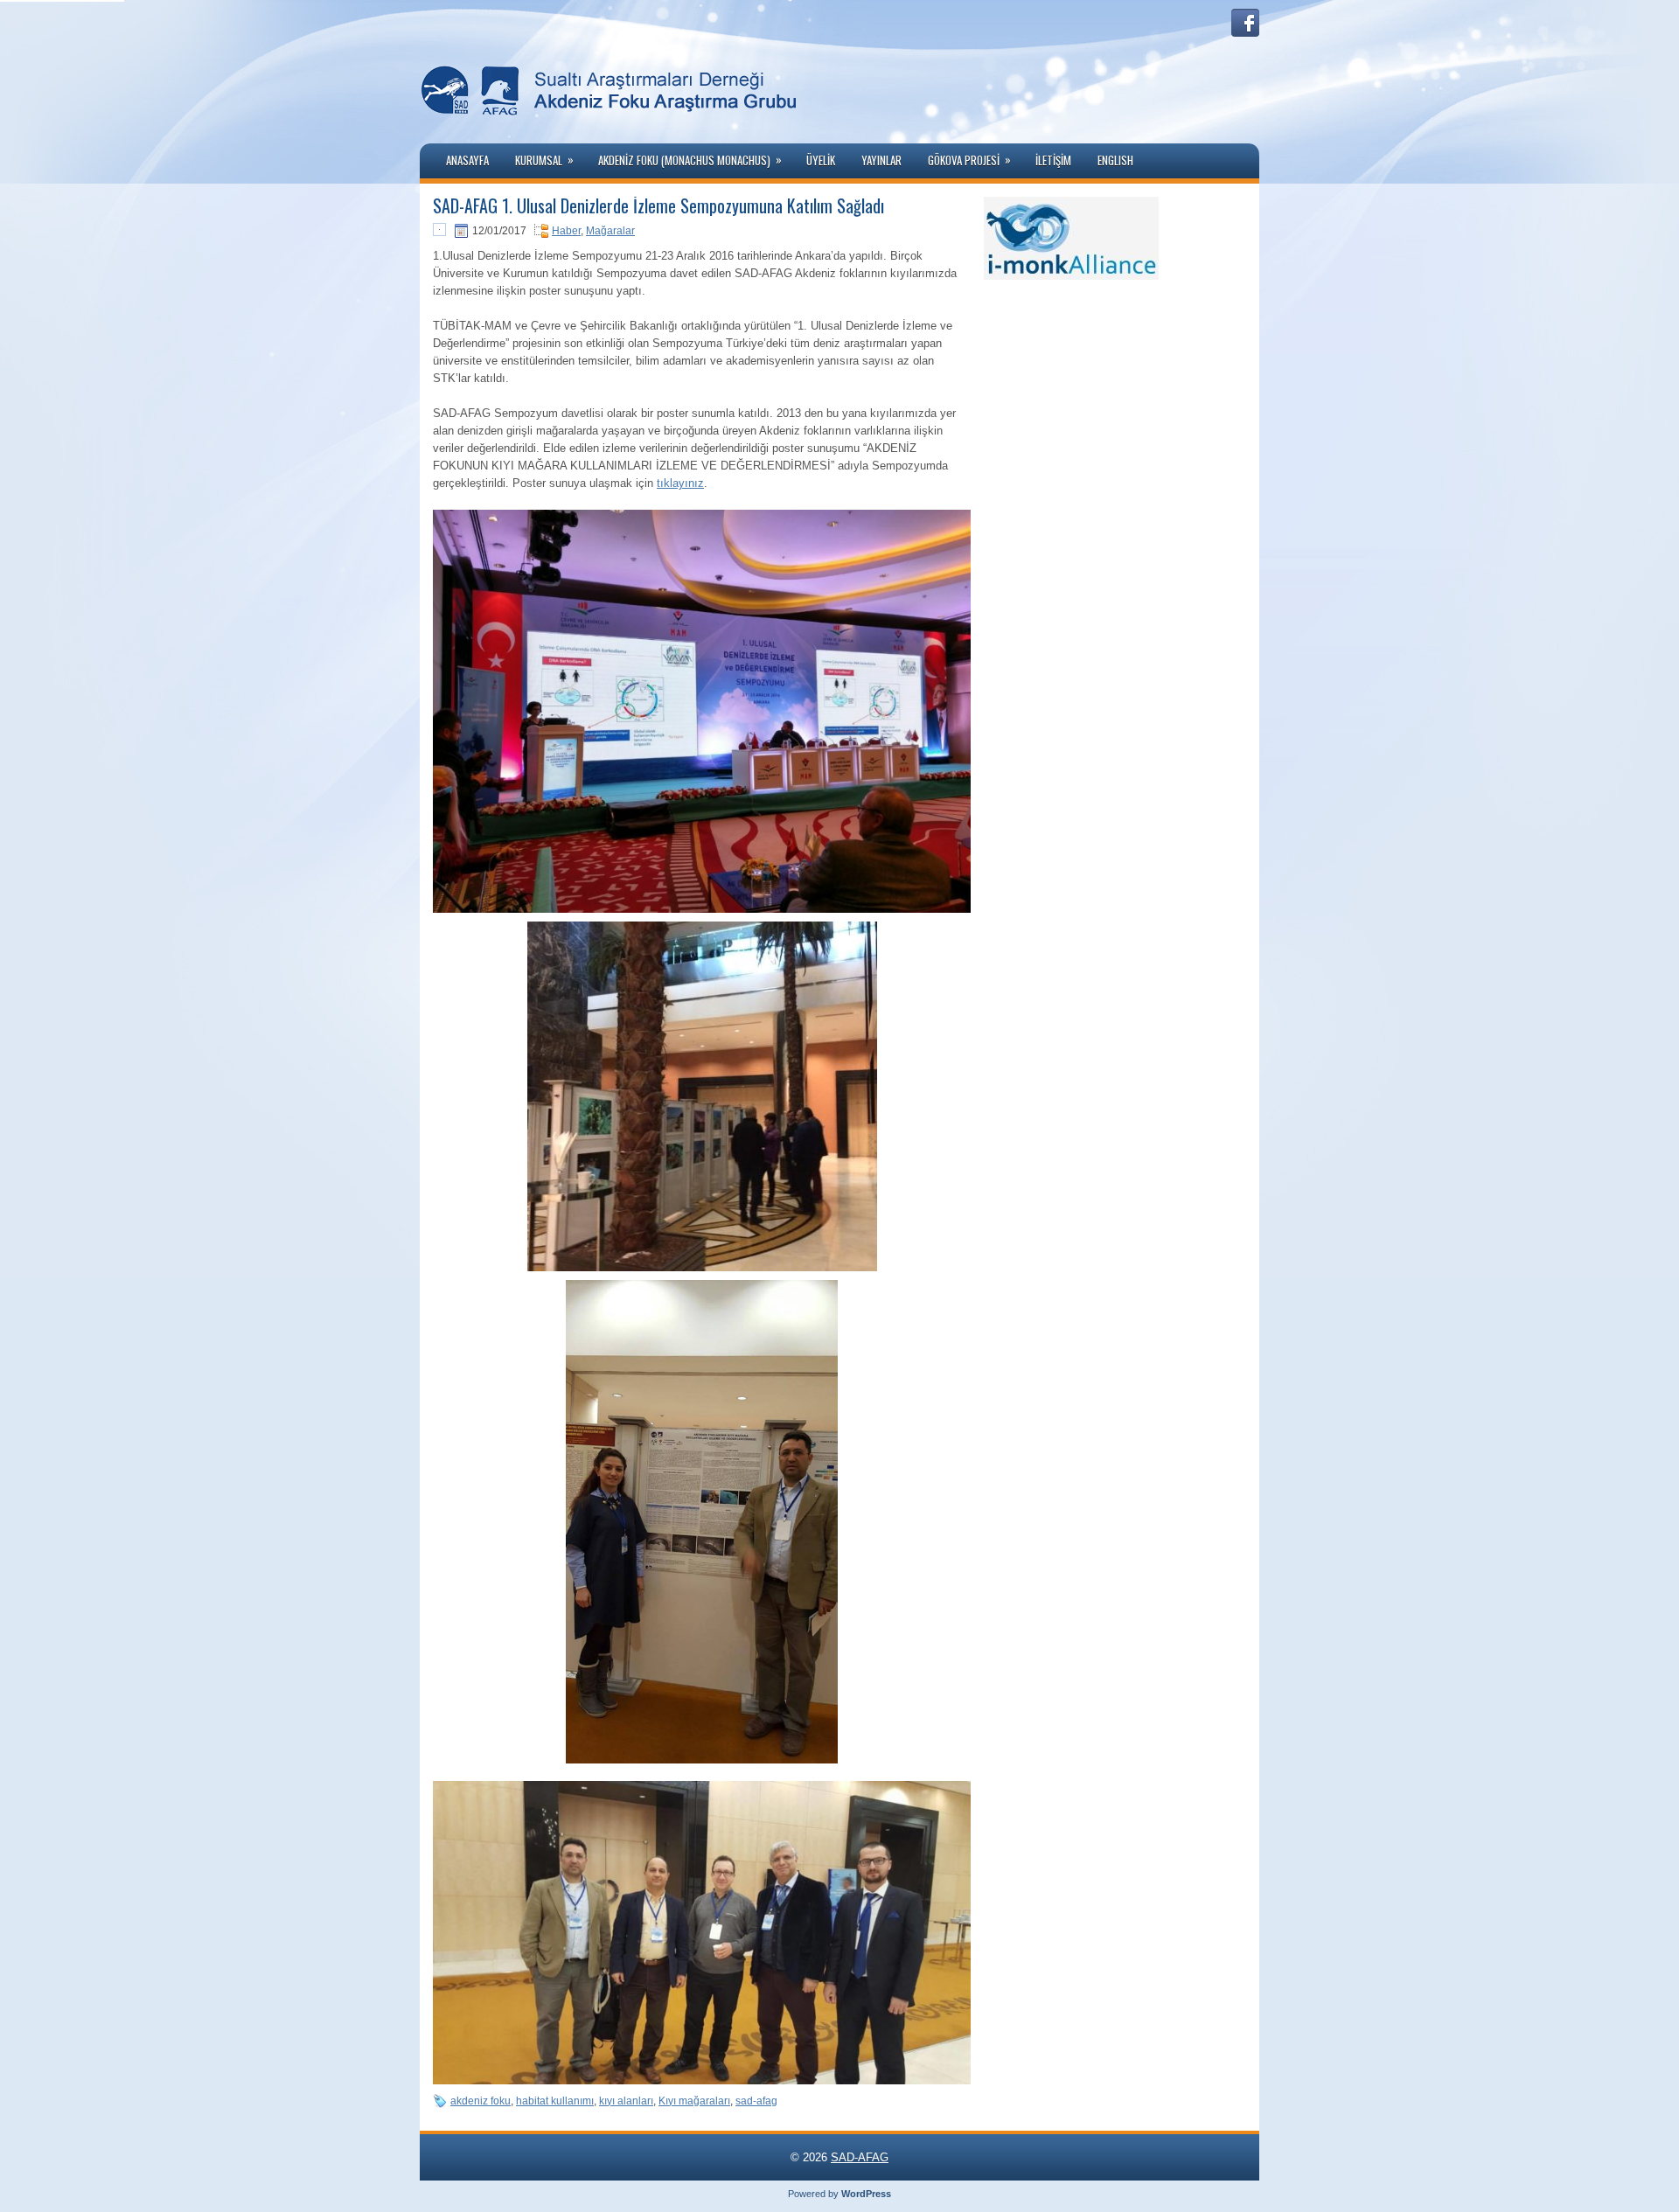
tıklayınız (680, 483)
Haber (566, 231)
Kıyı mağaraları (694, 2101)
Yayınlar (881, 160)
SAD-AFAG (860, 2157)
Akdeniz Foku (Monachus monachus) (690, 160)
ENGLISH (1115, 160)
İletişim (1053, 160)
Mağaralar (610, 231)
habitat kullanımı (555, 2101)
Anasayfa (467, 160)
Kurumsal (544, 160)
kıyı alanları (626, 2101)
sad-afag (756, 2101)
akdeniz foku (481, 2101)
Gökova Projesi (969, 160)
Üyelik (821, 160)
